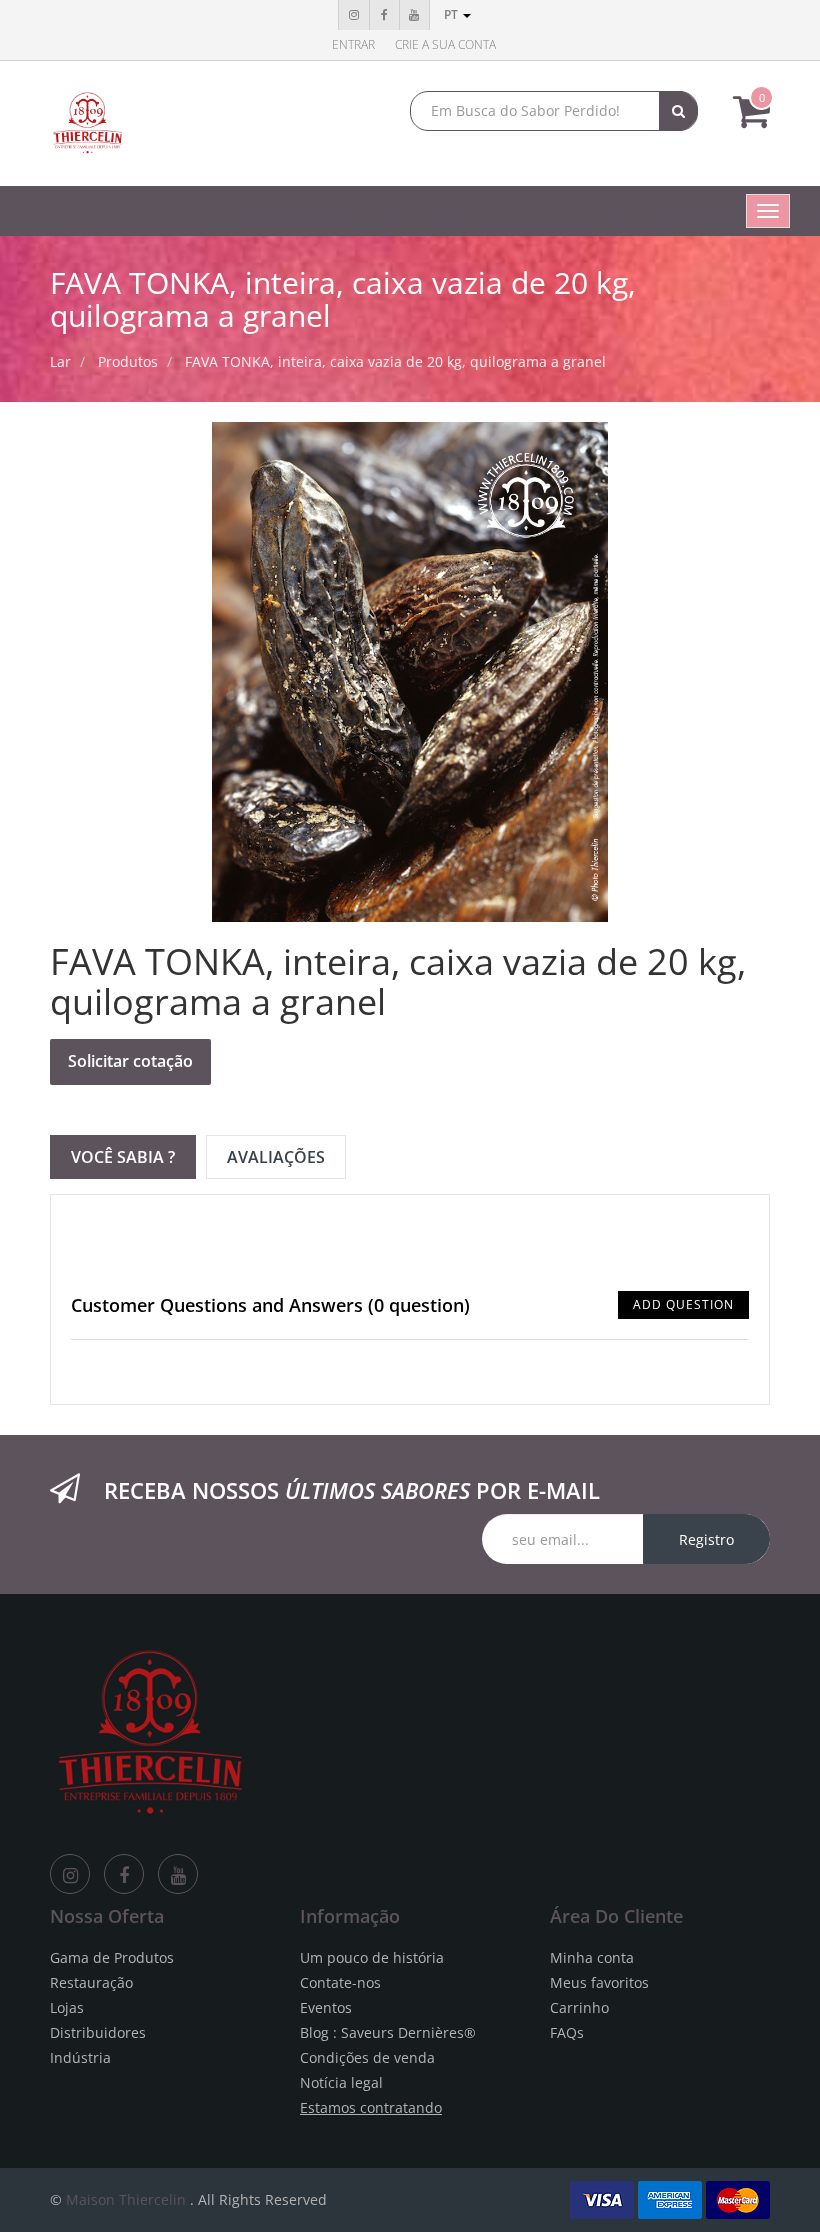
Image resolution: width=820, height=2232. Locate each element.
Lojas (67, 2007)
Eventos (326, 2007)
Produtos (128, 361)
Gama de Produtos (112, 1957)
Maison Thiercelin (126, 2199)
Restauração (91, 1982)
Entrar (353, 44)
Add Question (683, 1304)
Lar (60, 361)
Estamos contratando (371, 2107)
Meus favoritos (599, 1982)
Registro (706, 1539)
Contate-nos (340, 1982)
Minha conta (592, 1957)
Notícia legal (341, 2082)
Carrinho (579, 2007)
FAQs (567, 2032)
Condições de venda (367, 2057)
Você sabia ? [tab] (123, 1157)
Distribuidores (98, 2032)
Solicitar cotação (130, 1061)
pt (452, 14)
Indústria (80, 2057)
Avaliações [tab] (276, 1157)
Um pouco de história (372, 1957)
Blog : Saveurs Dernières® (388, 2032)
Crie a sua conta (445, 44)
